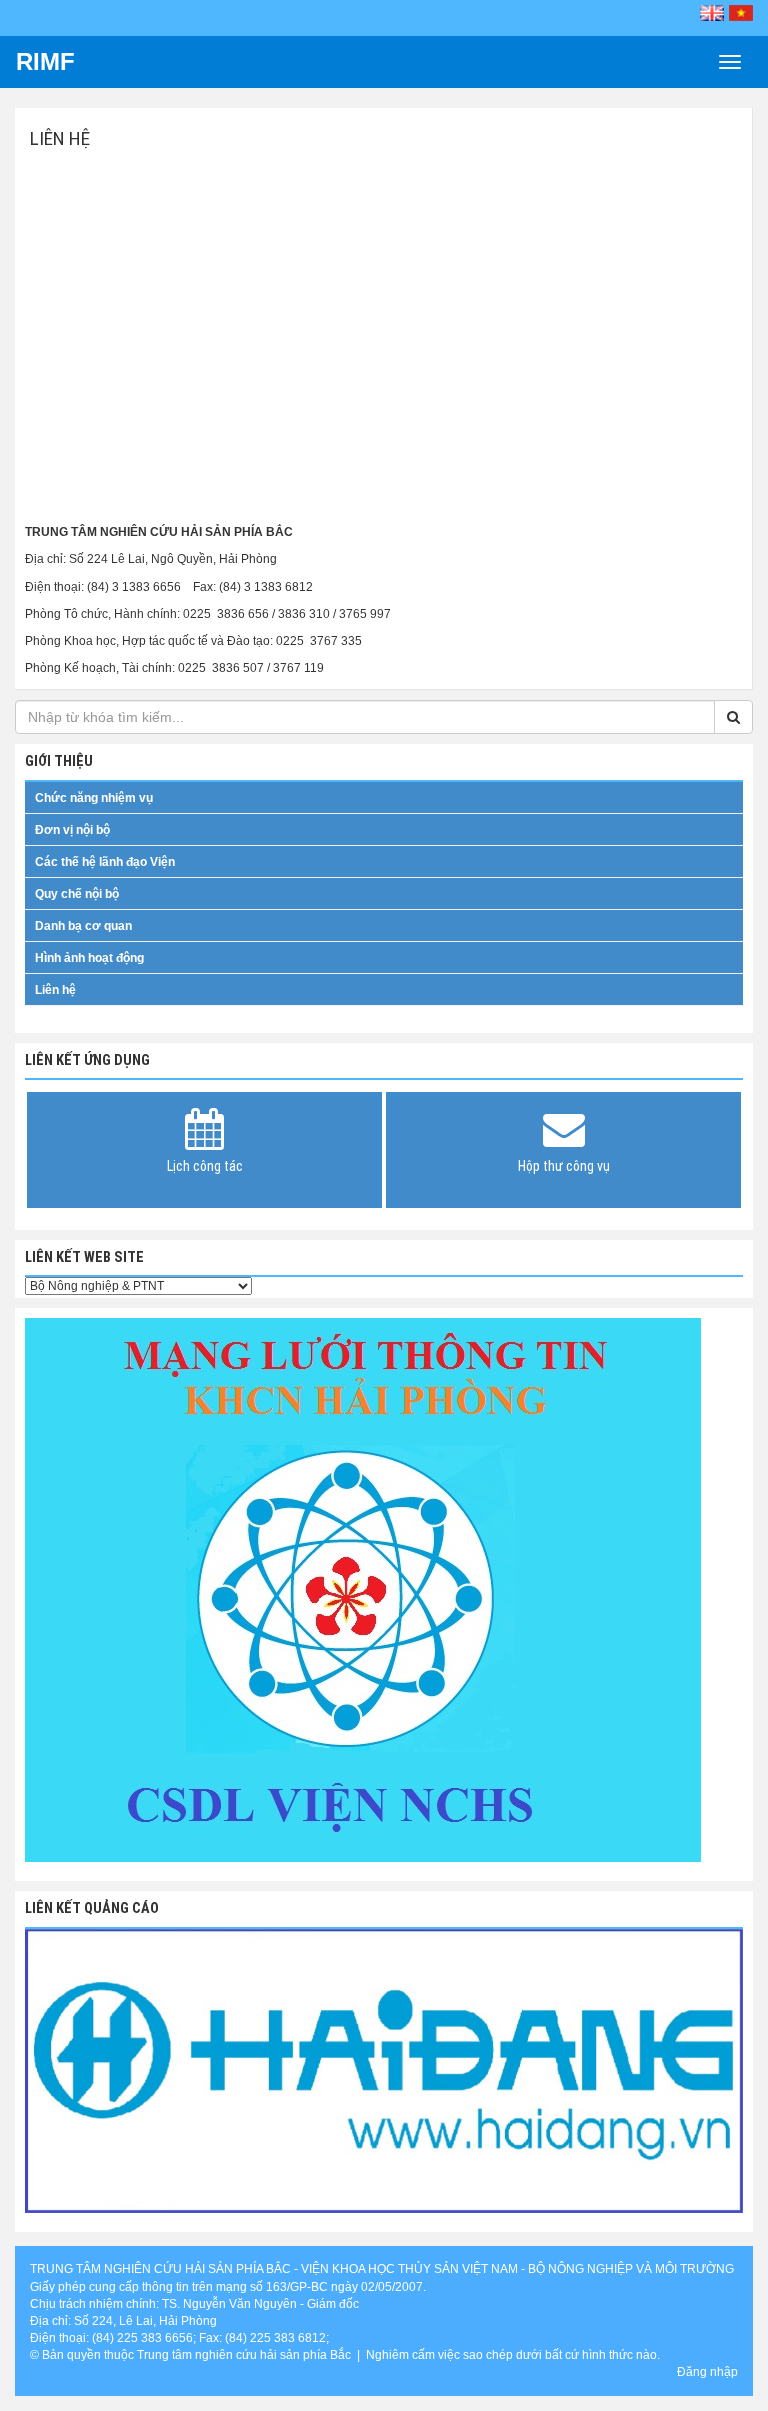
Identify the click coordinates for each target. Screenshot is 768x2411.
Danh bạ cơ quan (83, 926)
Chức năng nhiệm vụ (94, 798)
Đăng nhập (707, 2372)
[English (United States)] (712, 13)
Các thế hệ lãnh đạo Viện (105, 862)
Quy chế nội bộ (77, 894)
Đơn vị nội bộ (72, 830)
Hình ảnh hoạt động (89, 958)
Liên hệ (55, 990)
